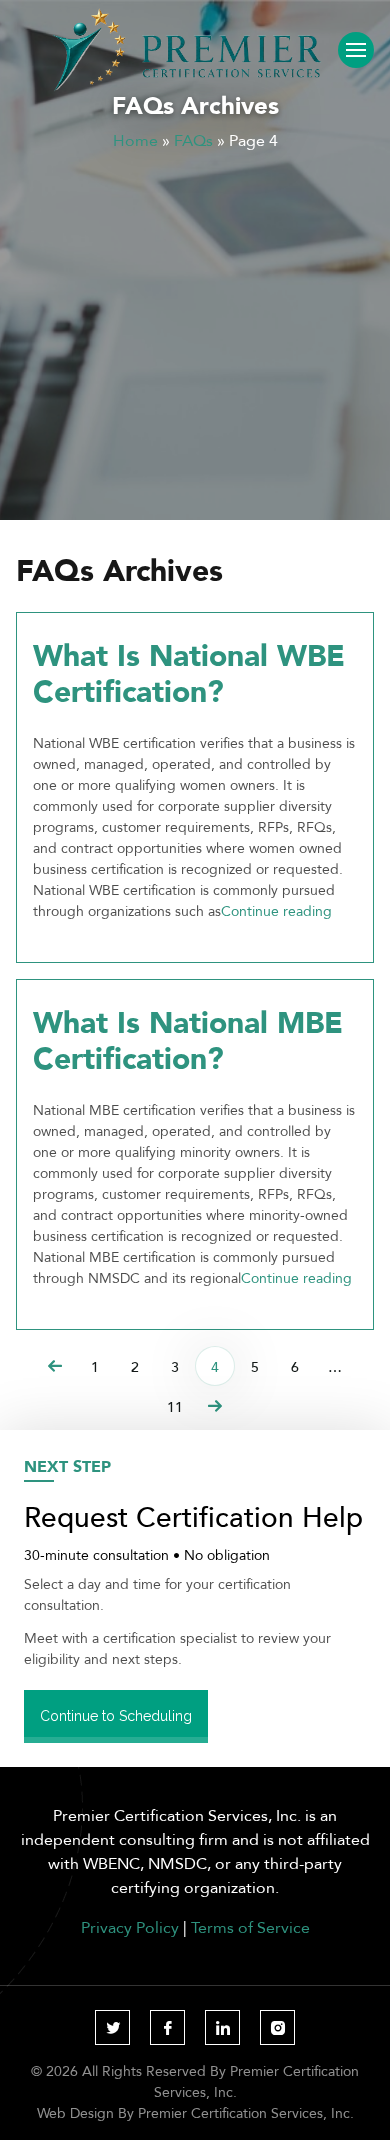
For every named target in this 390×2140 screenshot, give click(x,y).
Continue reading (276, 911)
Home (135, 140)
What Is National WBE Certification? (189, 673)
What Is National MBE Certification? (188, 1040)
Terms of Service (250, 1927)
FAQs (193, 140)
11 (175, 1406)
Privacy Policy (130, 1927)
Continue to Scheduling (116, 1716)
